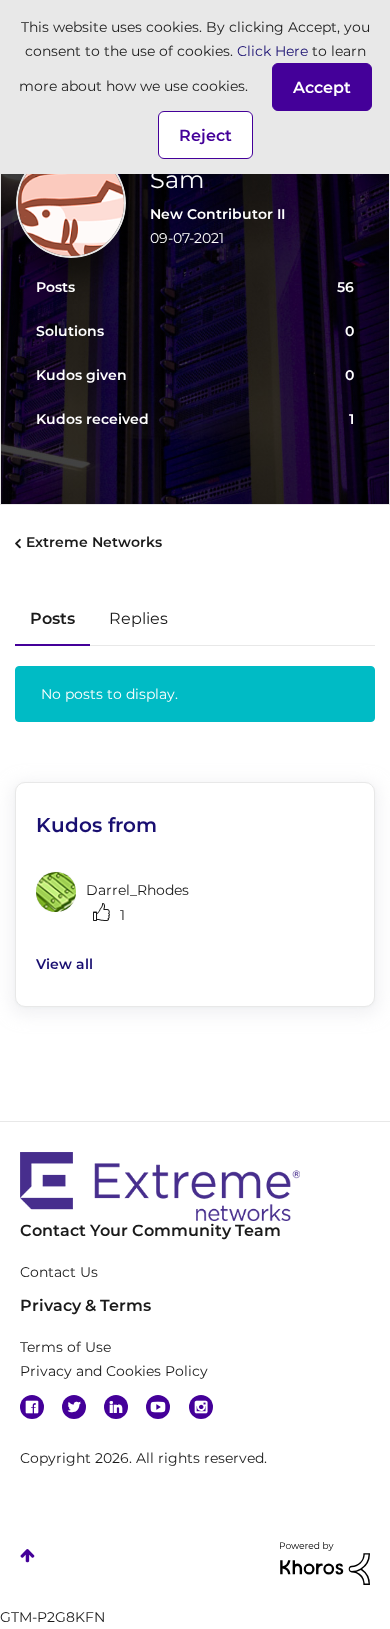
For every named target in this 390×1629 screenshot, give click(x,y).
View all (64, 964)
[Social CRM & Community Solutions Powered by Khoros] (325, 1562)
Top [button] (27, 1555)
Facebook (32, 1407)
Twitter (74, 1407)
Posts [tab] (52, 618)
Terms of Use (65, 1347)
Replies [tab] (138, 618)
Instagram (201, 1407)
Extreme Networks (94, 542)
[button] (322, 87)
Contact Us (59, 1272)
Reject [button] (205, 135)
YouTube (158, 1407)
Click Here (272, 51)
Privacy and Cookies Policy (114, 1371)
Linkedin (116, 1407)
